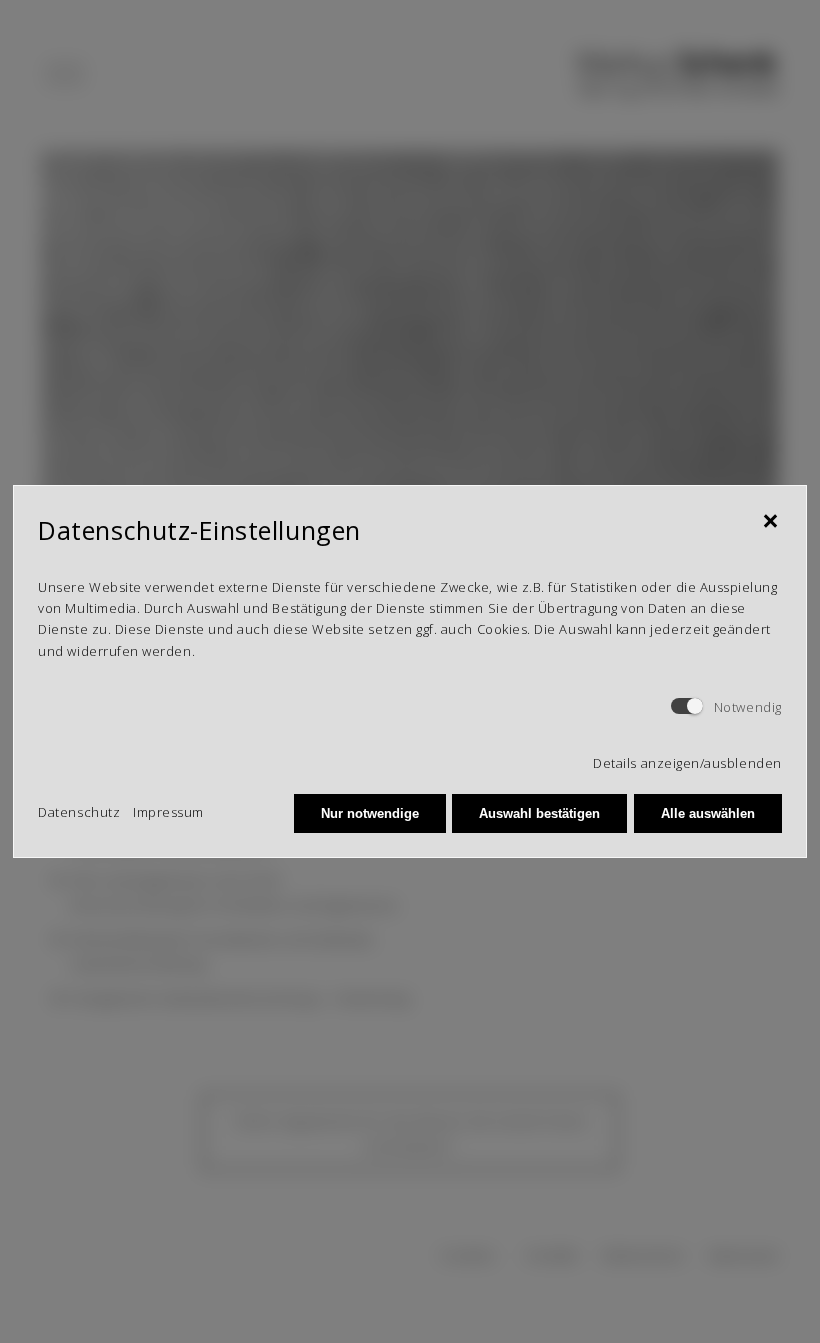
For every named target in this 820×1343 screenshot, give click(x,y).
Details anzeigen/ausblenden (687, 763)
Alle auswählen (708, 813)
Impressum (168, 812)
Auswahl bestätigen (539, 813)
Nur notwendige (370, 813)
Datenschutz (79, 812)
